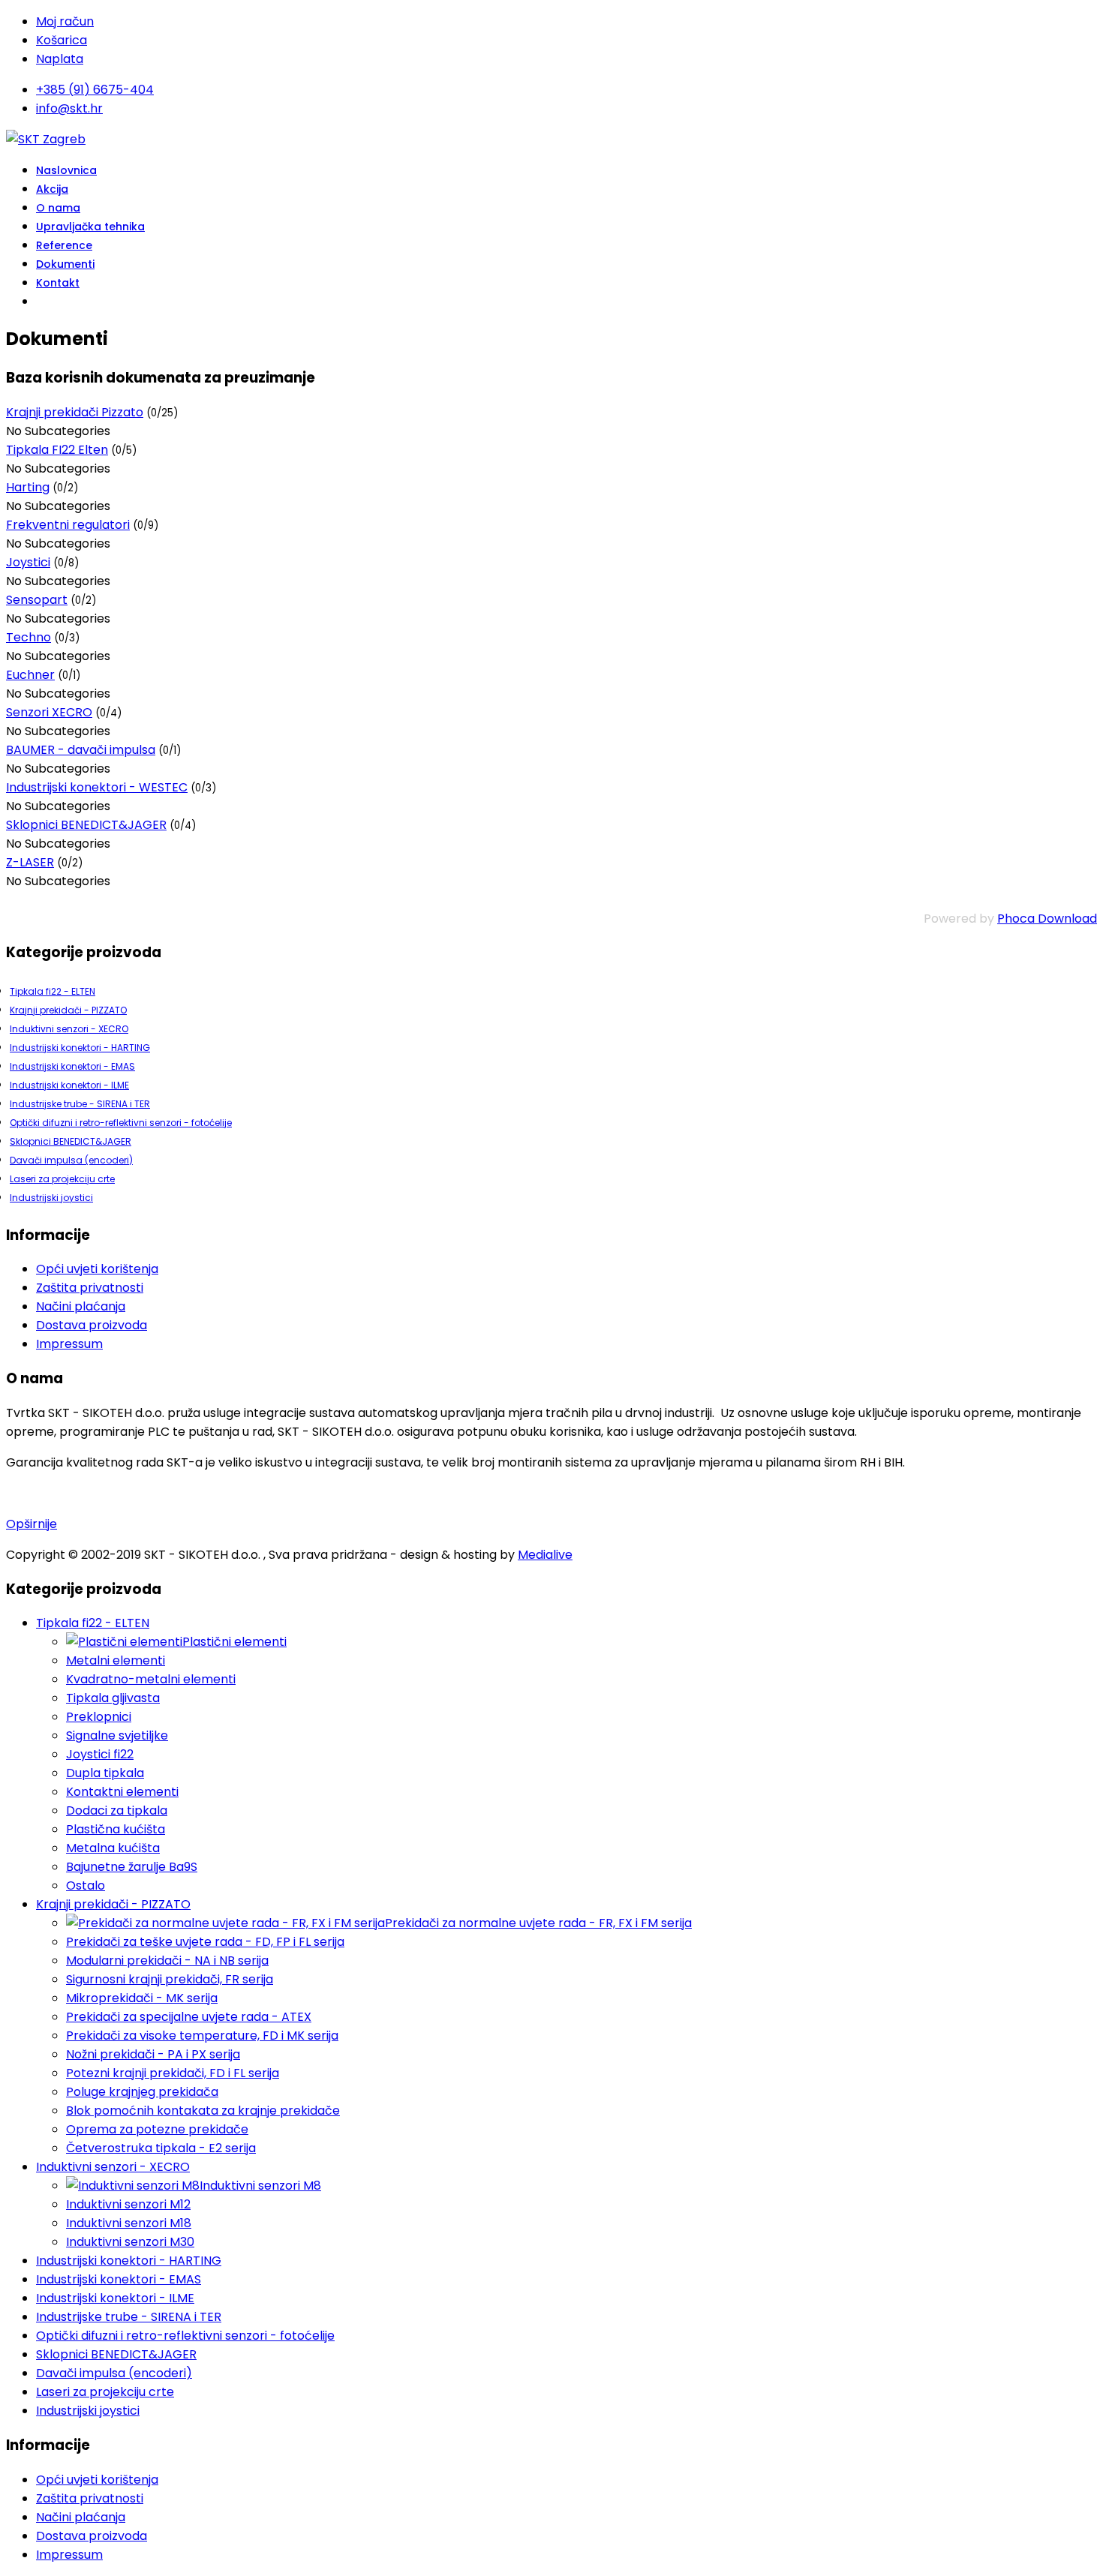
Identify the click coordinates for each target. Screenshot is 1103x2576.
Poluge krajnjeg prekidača (142, 2092)
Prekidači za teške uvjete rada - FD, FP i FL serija (205, 1942)
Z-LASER (30, 862)
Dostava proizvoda (92, 1325)
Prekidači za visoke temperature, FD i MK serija (202, 2036)
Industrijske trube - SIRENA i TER (80, 1104)
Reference (64, 245)
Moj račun (65, 21)
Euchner (30, 675)
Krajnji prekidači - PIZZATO (68, 1010)
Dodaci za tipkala (117, 1810)
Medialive (545, 1555)
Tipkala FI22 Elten (57, 450)
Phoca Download (1047, 919)
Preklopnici (99, 1717)
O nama (58, 208)
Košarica (62, 40)
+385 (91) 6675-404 (95, 90)
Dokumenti (65, 264)
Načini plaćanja (81, 1306)
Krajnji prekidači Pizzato (75, 412)
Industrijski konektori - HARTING (80, 1048)
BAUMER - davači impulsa (81, 750)
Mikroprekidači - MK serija (142, 1998)
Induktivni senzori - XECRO (69, 1029)
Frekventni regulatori (68, 525)
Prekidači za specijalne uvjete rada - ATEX (189, 2017)
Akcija (52, 189)
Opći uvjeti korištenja (97, 1269)
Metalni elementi (116, 1660)
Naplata (60, 59)
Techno (29, 637)
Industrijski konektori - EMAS (72, 1066)
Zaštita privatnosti (90, 1288)
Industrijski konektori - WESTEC (97, 787)
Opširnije (32, 1524)
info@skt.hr (69, 108)
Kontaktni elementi (122, 1792)
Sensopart (37, 600)
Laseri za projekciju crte (62, 1179)
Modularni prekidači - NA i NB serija (167, 1961)
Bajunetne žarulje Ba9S (132, 1867)
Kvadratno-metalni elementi (151, 1679)
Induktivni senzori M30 (130, 2242)
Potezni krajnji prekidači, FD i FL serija (173, 2073)
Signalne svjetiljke (117, 1735)
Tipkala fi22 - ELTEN (53, 991)
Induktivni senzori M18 (129, 2223)
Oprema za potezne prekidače (157, 2129)
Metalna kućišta (113, 1848)
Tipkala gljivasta (113, 1698)
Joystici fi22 (100, 1754)
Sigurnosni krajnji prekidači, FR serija (170, 1979)
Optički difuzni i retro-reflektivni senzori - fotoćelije (121, 1123)
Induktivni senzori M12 (128, 2204)
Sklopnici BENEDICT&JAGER (86, 825)
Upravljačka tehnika (90, 227)
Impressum (69, 1344)
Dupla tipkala (105, 1773)
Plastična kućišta (116, 1829)
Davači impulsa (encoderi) (71, 1160)
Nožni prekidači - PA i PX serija (153, 2054)
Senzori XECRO (49, 712)
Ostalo (86, 1885)
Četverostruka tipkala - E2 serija (161, 2148)
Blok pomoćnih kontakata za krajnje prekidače (203, 2111)
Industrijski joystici (51, 1198)
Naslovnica (66, 170)
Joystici (28, 562)
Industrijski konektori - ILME (69, 1085)
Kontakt (58, 283)
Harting (28, 487)
